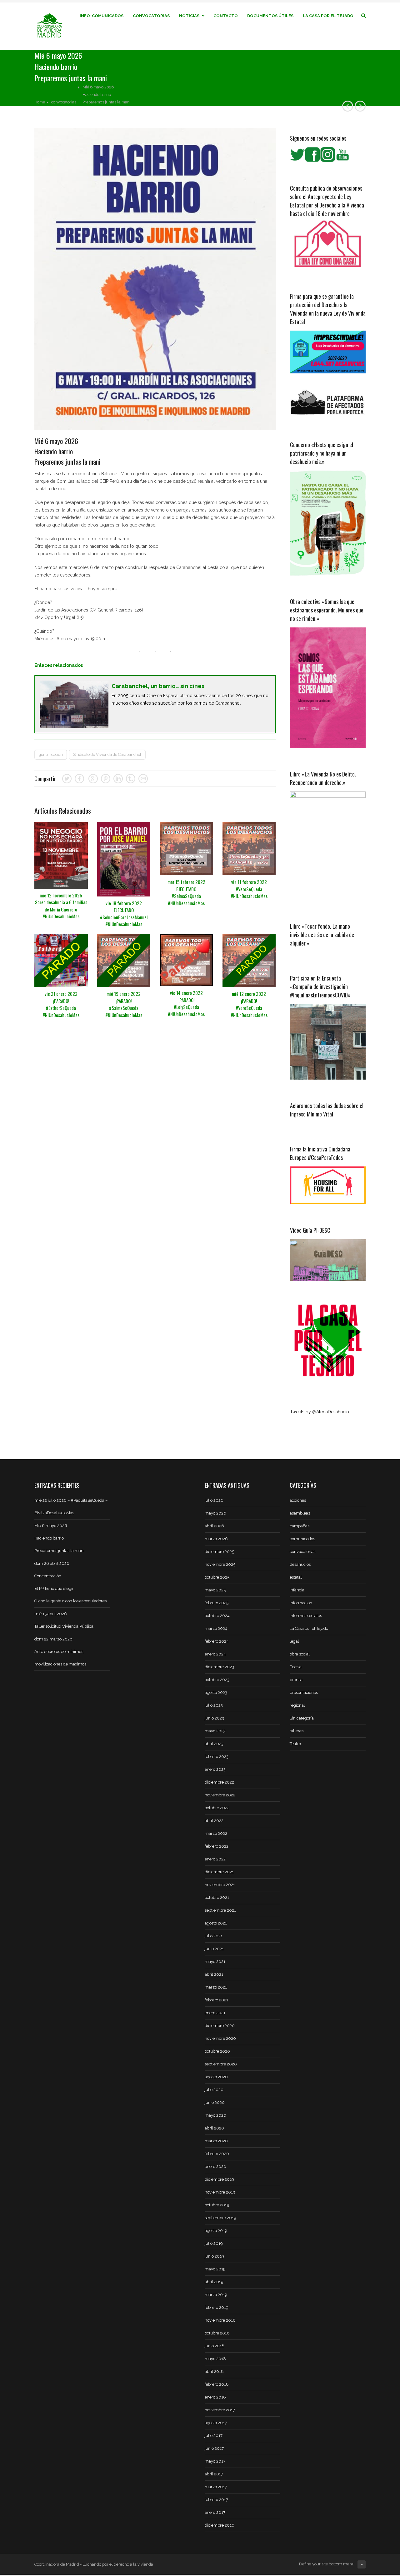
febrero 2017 (216, 2500)
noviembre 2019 (220, 2192)
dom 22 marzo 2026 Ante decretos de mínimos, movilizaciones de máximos (60, 1652)
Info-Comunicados (102, 16)
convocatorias (64, 102)
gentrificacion (51, 754)
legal (294, 1641)
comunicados (302, 1539)
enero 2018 (215, 2397)
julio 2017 (214, 2436)
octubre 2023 (217, 1680)
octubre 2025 (217, 1577)
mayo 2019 (215, 2269)
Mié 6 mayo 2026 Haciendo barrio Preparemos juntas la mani (59, 1538)
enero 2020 (215, 2167)
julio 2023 (214, 1705)
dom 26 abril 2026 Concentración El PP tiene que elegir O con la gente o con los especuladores (70, 1582)
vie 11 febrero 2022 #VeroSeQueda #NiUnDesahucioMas (249, 889)
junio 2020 (215, 2102)
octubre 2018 (217, 2333)
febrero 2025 (217, 1603)
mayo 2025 (215, 1590)
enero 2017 (215, 2512)
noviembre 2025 (220, 1564)
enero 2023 (215, 1769)
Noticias (189, 16)
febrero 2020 (217, 2154)
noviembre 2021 (220, 1885)
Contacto (226, 16)
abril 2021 (214, 1974)
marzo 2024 (216, 1628)
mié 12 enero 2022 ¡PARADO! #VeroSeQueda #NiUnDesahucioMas (249, 1004)
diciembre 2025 (219, 1552)
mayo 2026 (215, 1513)
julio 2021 (214, 1936)
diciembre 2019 (219, 2179)
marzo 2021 (216, 1987)
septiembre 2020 (221, 2064)
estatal (296, 1577)
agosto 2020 (216, 2077)
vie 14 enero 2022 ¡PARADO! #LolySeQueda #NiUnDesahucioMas (186, 1003)
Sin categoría (302, 1718)
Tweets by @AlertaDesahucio (320, 1412)
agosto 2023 (216, 1692)
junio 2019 (214, 2256)
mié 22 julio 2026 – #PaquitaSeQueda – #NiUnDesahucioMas (71, 1507)
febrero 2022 (217, 1846)
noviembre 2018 (220, 2320)
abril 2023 (214, 1744)
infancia (297, 1590)
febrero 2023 (217, 1757)
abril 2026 (214, 1526)
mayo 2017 (215, 2461)
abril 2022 (214, 1821)
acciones (298, 1500)
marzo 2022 (216, 1833)
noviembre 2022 (220, 1795)
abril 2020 (214, 2128)
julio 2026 (214, 1500)
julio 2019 (214, 2243)
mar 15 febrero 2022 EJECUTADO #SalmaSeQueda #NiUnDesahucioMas (186, 892)
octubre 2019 (217, 2205)
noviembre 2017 (220, 2410)
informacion (301, 1603)
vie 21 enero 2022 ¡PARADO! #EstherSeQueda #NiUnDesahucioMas (61, 1004)
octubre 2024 (217, 1616)
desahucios (300, 1564)
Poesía (296, 1667)
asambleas (300, 1513)
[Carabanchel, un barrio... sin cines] (155, 704)
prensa (296, 1680)
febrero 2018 (217, 2384)
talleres (297, 1731)
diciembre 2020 (220, 2026)
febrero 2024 (217, 1641)
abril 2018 (214, 2371)
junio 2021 (214, 1949)
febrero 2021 (216, 2000)
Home (40, 102)
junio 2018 (215, 2346)
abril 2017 (214, 2474)
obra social (300, 1654)
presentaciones (304, 1692)
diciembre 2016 (220, 2525)
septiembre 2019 (220, 2218)
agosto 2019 (216, 2231)
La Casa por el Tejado (328, 16)
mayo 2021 (215, 1962)
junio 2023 (214, 1718)
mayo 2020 (215, 2115)
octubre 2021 (217, 1897)
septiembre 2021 (220, 1910)
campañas (300, 1526)
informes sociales (306, 1616)
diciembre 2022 (219, 1782)
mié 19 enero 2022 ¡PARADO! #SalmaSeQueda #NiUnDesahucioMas (124, 1004)
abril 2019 (214, 2282)
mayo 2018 (215, 2359)
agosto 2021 (216, 1923)
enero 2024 (215, 1654)
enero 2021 (215, 2013)
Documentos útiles (270, 16)
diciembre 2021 (219, 1872)
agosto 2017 (216, 2423)
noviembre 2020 (220, 2038)
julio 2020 (214, 2090)
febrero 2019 (217, 2307)
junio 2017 (214, 2448)
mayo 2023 (215, 1731)
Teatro (295, 1744)
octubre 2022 (217, 1808)
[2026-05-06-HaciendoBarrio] (155, 279)
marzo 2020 (216, 2141)
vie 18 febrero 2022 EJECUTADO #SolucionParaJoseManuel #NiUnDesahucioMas (124, 914)
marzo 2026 (216, 1539)
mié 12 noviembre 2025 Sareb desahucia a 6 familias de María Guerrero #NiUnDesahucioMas (61, 906)
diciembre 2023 (219, 1667)
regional (297, 1705)
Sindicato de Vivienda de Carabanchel (107, 754)
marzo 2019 (216, 2295)
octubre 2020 (217, 2051)
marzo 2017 (216, 2487)
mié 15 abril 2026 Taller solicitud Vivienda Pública (64, 1620)
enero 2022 (215, 1859)
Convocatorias (151, 16)
